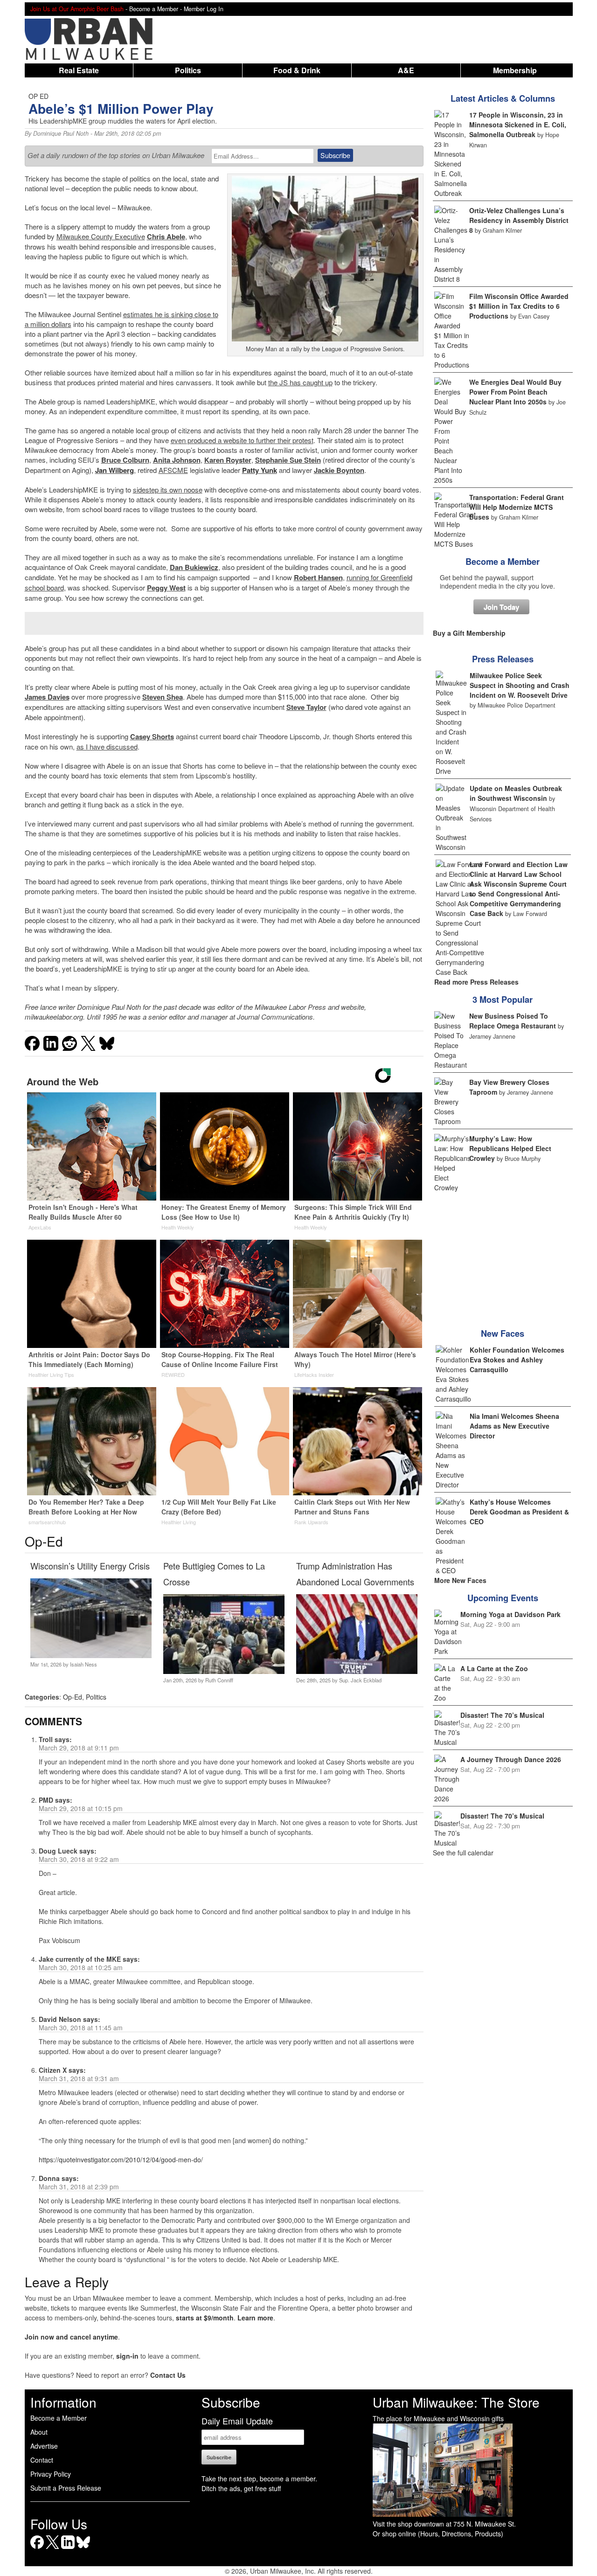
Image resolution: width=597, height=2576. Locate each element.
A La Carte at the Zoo (494, 1668)
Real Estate (79, 70)
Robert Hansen (318, 577)
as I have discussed (107, 746)
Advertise (44, 2446)
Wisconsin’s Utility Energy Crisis (90, 1566)
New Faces (503, 1333)
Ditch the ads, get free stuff (241, 2488)
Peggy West (166, 588)
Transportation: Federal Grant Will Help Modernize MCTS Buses (517, 507)
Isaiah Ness (83, 1664)
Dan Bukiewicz (194, 567)
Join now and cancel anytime (71, 2337)
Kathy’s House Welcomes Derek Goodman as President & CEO (519, 1512)
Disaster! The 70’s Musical (502, 1715)
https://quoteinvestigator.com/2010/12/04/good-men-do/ (121, 2159)
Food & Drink (297, 70)
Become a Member (503, 562)
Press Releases (503, 659)
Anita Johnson (177, 460)
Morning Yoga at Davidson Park (510, 1614)
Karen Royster (228, 460)
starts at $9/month (205, 2318)
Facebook (37, 2549)
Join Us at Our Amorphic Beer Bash (77, 9)
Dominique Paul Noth (61, 133)
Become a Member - (156, 9)
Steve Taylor (306, 707)
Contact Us (168, 2375)
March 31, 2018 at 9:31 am (79, 2078)
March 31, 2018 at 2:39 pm (79, 2187)
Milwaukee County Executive (101, 236)
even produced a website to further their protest (242, 440)
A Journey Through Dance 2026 (511, 1759)
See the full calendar (463, 1853)
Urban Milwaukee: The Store (456, 2402)
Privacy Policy (51, 2474)
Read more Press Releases (476, 982)
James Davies (47, 697)
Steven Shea (163, 697)
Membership (515, 70)
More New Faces (460, 1580)
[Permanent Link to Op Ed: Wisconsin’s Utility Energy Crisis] (91, 1655)
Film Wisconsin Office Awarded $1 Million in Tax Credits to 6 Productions (519, 306)
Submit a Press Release (66, 2488)
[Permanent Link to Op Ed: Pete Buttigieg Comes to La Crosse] (224, 1671)
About (39, 2432)
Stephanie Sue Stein (288, 460)
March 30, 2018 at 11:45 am (81, 2027)
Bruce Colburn (125, 460)
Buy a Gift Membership (469, 633)
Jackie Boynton (339, 470)
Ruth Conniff (219, 1680)
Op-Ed (73, 1697)
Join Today (501, 607)
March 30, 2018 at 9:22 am (79, 1859)
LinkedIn (68, 2549)
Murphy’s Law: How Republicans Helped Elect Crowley (510, 1148)
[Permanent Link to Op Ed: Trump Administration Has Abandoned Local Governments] (357, 1671)
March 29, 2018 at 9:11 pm (79, 1748)
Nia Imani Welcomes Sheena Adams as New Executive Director (514, 1426)
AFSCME (173, 470)
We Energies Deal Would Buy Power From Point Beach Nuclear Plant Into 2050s (515, 392)
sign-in (127, 2356)
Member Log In (204, 9)
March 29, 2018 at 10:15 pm (81, 1808)
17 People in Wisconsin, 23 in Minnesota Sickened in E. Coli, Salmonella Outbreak (518, 125)
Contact (42, 2460)
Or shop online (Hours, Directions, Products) (438, 2534)
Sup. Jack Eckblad (360, 1680)
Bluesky (83, 2549)
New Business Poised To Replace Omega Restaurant (513, 1021)
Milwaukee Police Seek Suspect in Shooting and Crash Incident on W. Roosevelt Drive (520, 685)
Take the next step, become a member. (259, 2479)
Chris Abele (166, 236)
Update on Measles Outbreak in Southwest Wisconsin (516, 793)
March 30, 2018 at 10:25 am (81, 1967)
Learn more (255, 2318)
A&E (406, 70)
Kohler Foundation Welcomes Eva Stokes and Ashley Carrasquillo (517, 1360)
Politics (188, 70)
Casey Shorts (152, 736)
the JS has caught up (300, 382)
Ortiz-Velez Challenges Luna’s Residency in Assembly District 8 (519, 220)
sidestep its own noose (168, 490)
